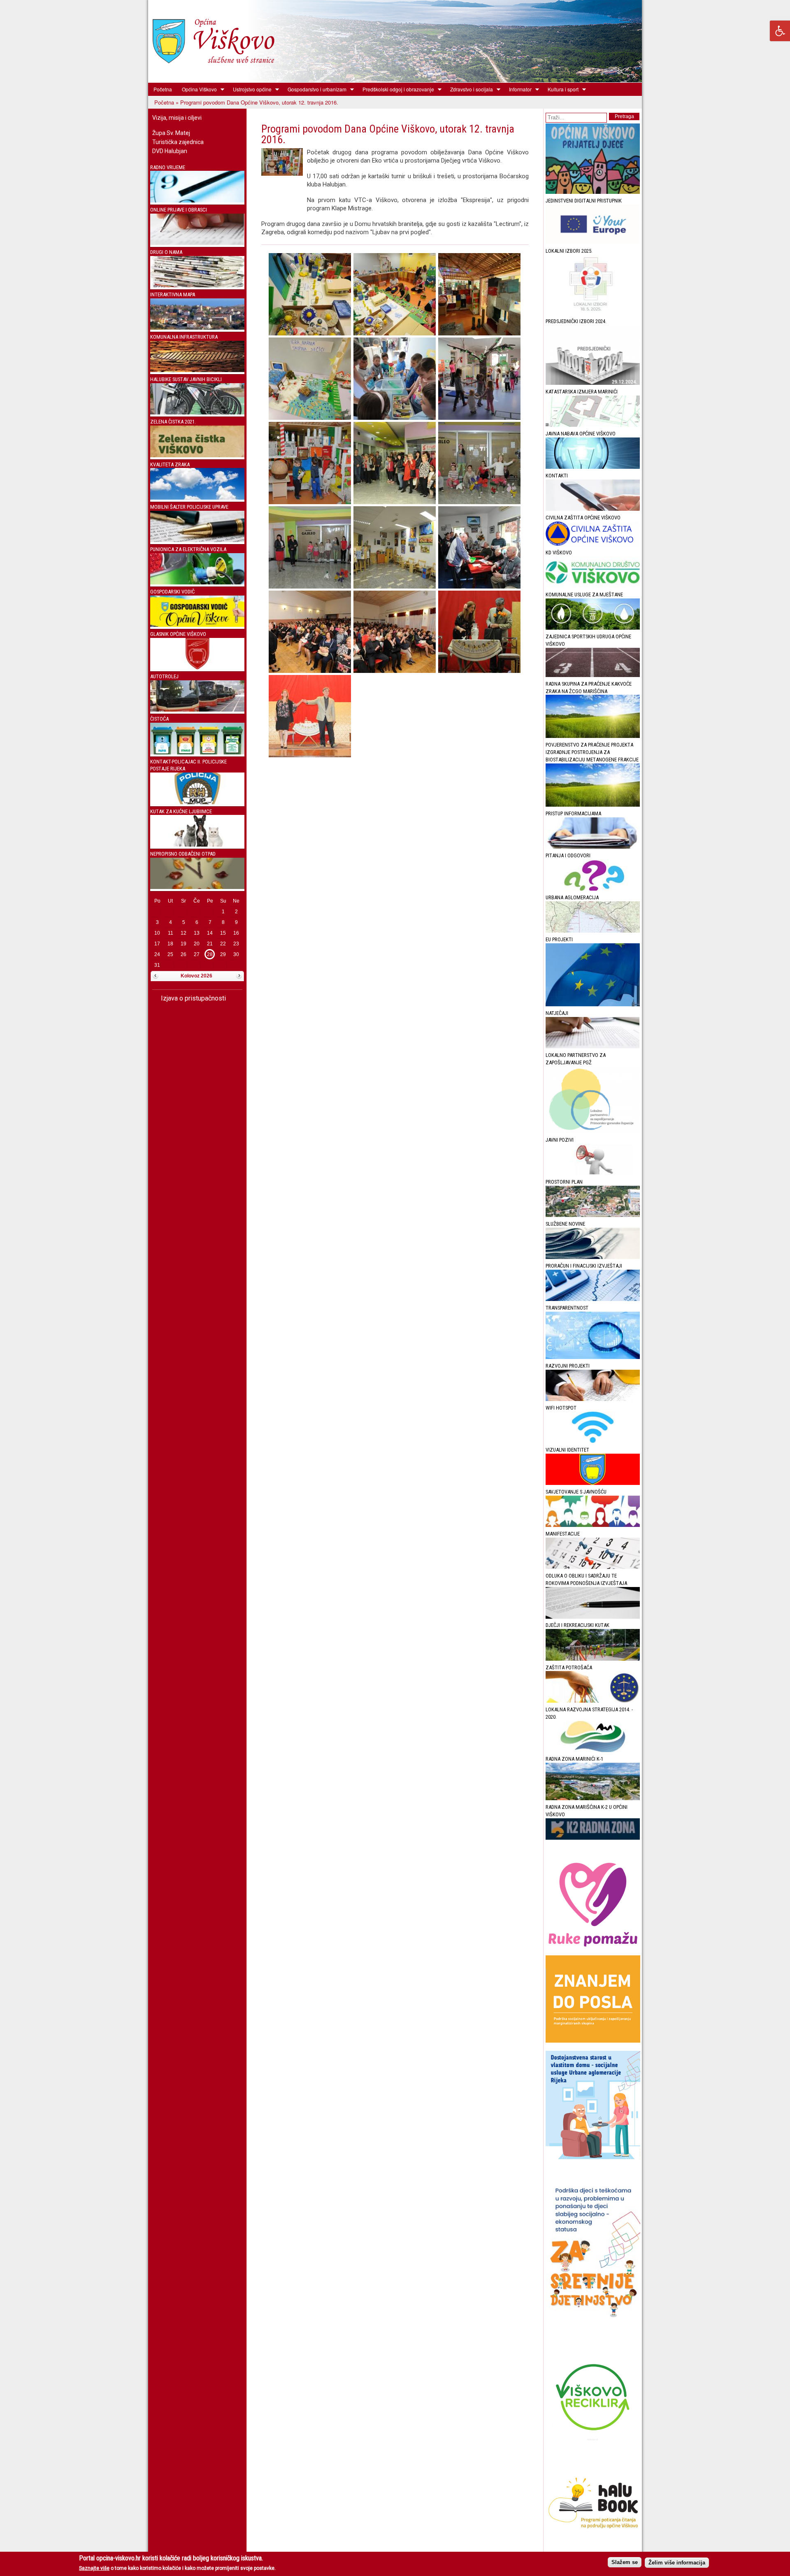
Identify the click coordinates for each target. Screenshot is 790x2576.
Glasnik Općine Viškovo (178, 634)
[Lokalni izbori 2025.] (593, 313)
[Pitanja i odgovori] (593, 889)
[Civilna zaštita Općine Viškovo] (593, 544)
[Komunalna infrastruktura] (197, 370)
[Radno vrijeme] (197, 201)
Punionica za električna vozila (188, 549)
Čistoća (159, 719)
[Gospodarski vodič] (197, 625)
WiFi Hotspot (561, 1408)
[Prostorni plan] (593, 1215)
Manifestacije (563, 1534)
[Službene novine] (593, 1257)
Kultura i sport (561, 89)
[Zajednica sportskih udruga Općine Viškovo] (593, 675)
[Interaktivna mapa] (197, 328)
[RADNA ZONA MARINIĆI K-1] (593, 1798)
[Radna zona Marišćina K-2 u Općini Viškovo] (593, 1838)
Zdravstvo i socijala (469, 89)
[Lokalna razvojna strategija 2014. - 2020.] (593, 1750)
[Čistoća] (197, 753)
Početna (163, 89)
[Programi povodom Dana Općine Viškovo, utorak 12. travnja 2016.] (310, 333)
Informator (518, 89)
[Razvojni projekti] (593, 1399)
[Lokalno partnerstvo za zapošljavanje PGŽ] (593, 1131)
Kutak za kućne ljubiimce (181, 811)
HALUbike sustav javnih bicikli (186, 379)
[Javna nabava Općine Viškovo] (593, 467)
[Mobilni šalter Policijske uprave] (197, 540)
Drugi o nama (166, 252)
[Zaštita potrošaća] (593, 1701)
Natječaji (557, 1013)
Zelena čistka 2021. (173, 422)
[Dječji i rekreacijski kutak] (593, 1659)
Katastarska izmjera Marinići (582, 392)
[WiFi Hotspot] (593, 1441)
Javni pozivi (560, 1140)
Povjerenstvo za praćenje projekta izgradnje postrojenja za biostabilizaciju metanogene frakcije (592, 752)
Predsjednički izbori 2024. (576, 321)
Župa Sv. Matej (171, 133)
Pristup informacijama (573, 813)
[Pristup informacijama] (593, 847)
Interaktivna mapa (173, 294)
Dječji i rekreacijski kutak (577, 1625)
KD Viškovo (559, 553)
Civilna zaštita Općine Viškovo (583, 518)
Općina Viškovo (197, 89)
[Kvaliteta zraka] (197, 498)
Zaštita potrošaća (569, 1667)
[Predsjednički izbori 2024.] (593, 383)
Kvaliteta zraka (170, 464)
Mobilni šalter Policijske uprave (189, 507)
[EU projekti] (593, 1004)
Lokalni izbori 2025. (569, 251)
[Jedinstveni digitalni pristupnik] (593, 242)
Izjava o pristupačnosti (193, 998)
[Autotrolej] (197, 710)
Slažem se (625, 2562)
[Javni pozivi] (593, 1173)
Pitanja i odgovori (568, 855)
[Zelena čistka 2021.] (197, 455)
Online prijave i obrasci (179, 210)
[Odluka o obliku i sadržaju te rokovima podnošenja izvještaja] (593, 1617)
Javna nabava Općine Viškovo (581, 434)
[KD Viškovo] (593, 586)
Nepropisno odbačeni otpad (183, 854)
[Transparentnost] (593, 1357)
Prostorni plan (564, 1182)
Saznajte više (94, 2568)
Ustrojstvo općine (250, 89)
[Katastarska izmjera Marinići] (593, 425)
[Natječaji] (593, 1046)
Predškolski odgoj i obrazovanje (396, 89)
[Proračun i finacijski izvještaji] (593, 1299)
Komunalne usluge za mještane (584, 595)
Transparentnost (567, 1308)
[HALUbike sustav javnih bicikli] (197, 413)
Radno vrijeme (168, 167)
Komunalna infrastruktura (184, 337)
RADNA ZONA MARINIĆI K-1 (574, 1759)
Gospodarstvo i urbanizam (315, 89)
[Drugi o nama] (197, 285)
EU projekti (559, 939)
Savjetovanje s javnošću (576, 1492)
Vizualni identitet (567, 1450)
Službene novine (565, 1224)
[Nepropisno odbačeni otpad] (197, 887)
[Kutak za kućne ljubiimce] (197, 845)
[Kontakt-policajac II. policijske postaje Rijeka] (197, 802)
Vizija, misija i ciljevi (177, 118)
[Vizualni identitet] (593, 1483)
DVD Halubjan (170, 151)
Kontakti (557, 476)
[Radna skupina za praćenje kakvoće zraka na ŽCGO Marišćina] (593, 736)
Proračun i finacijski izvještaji (584, 1266)
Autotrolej (164, 676)
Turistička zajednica (178, 142)
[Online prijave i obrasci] (197, 243)
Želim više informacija (677, 2562)
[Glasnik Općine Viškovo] (197, 667)
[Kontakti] (593, 509)
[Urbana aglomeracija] (593, 931)
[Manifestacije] (593, 1567)
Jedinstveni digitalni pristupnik (584, 201)
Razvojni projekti (568, 1366)
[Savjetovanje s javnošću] (593, 1525)
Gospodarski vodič (172, 592)
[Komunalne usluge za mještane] (593, 628)
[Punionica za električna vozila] (197, 583)
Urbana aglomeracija (572, 897)
